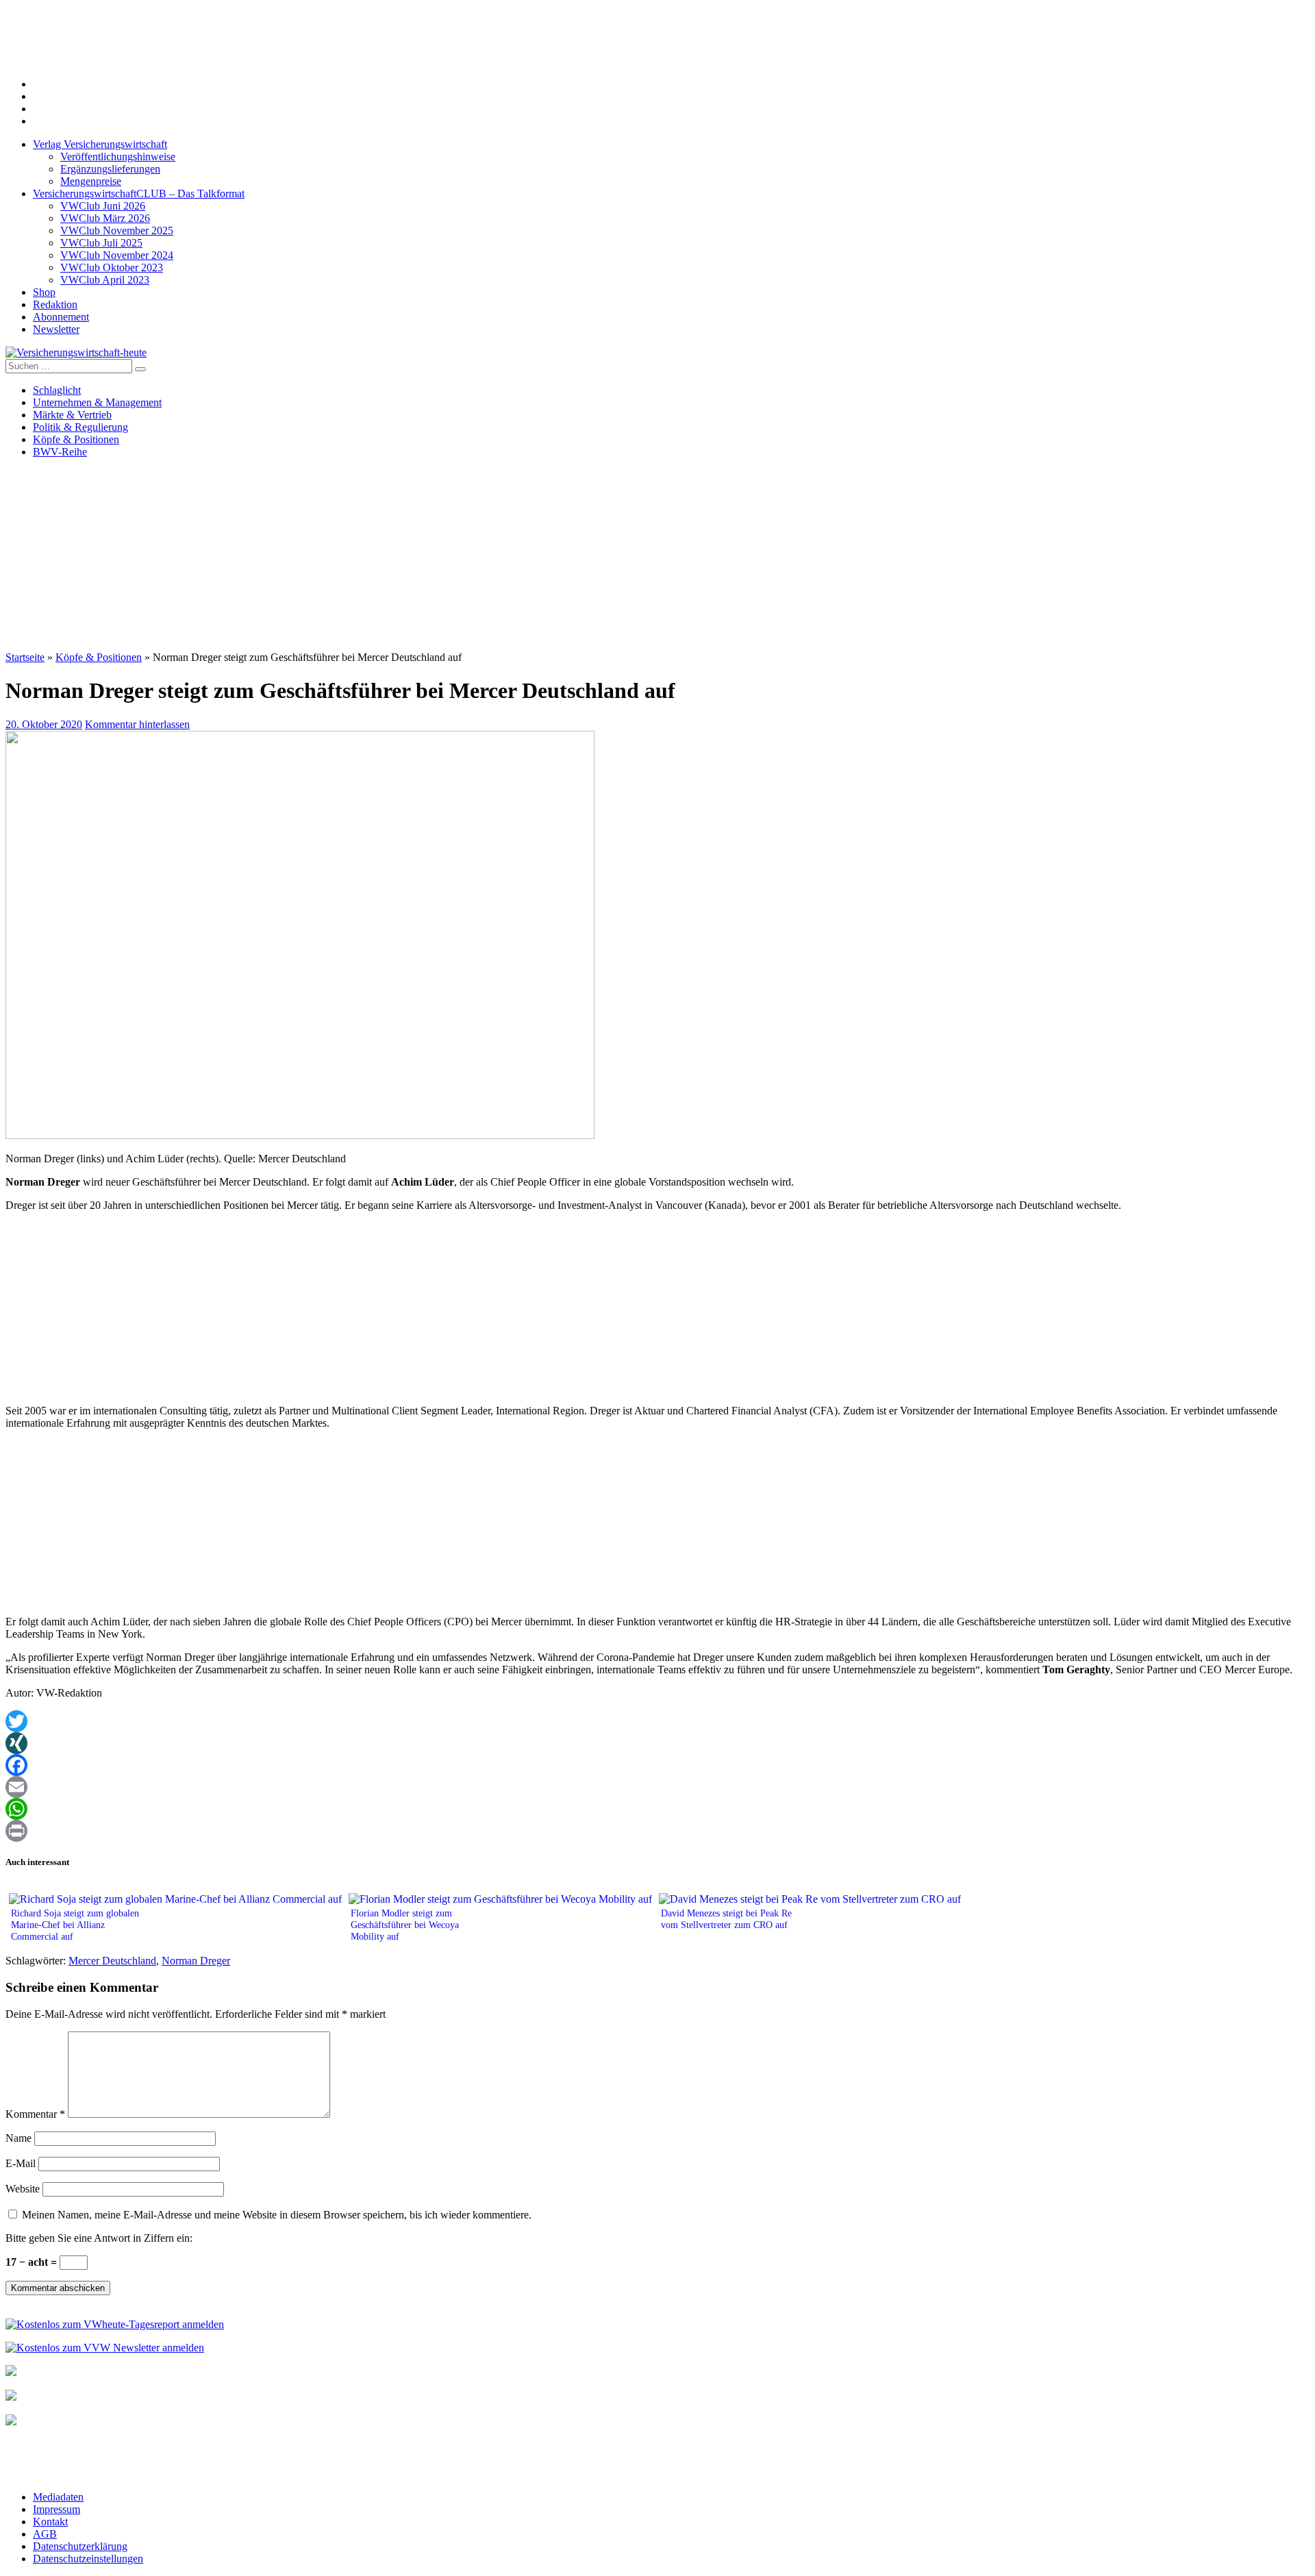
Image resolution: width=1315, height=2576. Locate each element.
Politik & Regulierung (80, 427)
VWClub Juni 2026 (103, 206)
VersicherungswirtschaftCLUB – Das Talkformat (139, 193)
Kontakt (50, 2522)
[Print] (657, 1831)
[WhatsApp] (657, 1809)
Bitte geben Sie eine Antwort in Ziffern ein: (99, 2238)
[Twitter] (657, 1721)
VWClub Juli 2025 (101, 243)
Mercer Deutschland (112, 1961)
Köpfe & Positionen (76, 439)
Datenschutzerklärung (80, 2546)
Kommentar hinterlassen (137, 724)
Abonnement (61, 317)
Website (23, 2189)
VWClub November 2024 (117, 255)
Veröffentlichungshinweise (118, 157)
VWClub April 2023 (105, 280)
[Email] (657, 1787)
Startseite (25, 657)
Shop (44, 292)
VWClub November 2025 (117, 230)
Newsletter (56, 329)
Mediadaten (58, 2497)
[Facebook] (657, 1765)
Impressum (57, 2509)
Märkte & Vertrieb (72, 415)
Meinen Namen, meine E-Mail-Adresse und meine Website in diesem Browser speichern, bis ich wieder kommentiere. (277, 2215)
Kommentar (35, 2114)
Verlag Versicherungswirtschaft (100, 144)
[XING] (657, 1743)
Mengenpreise (91, 181)
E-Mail (21, 2163)
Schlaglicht (57, 390)
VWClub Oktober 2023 (112, 267)
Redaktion (55, 304)
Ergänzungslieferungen (110, 169)
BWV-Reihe (60, 452)
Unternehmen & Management (97, 402)
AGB (45, 2534)
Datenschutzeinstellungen (88, 2559)
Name (18, 2138)
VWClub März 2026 (105, 218)
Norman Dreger (196, 1961)
